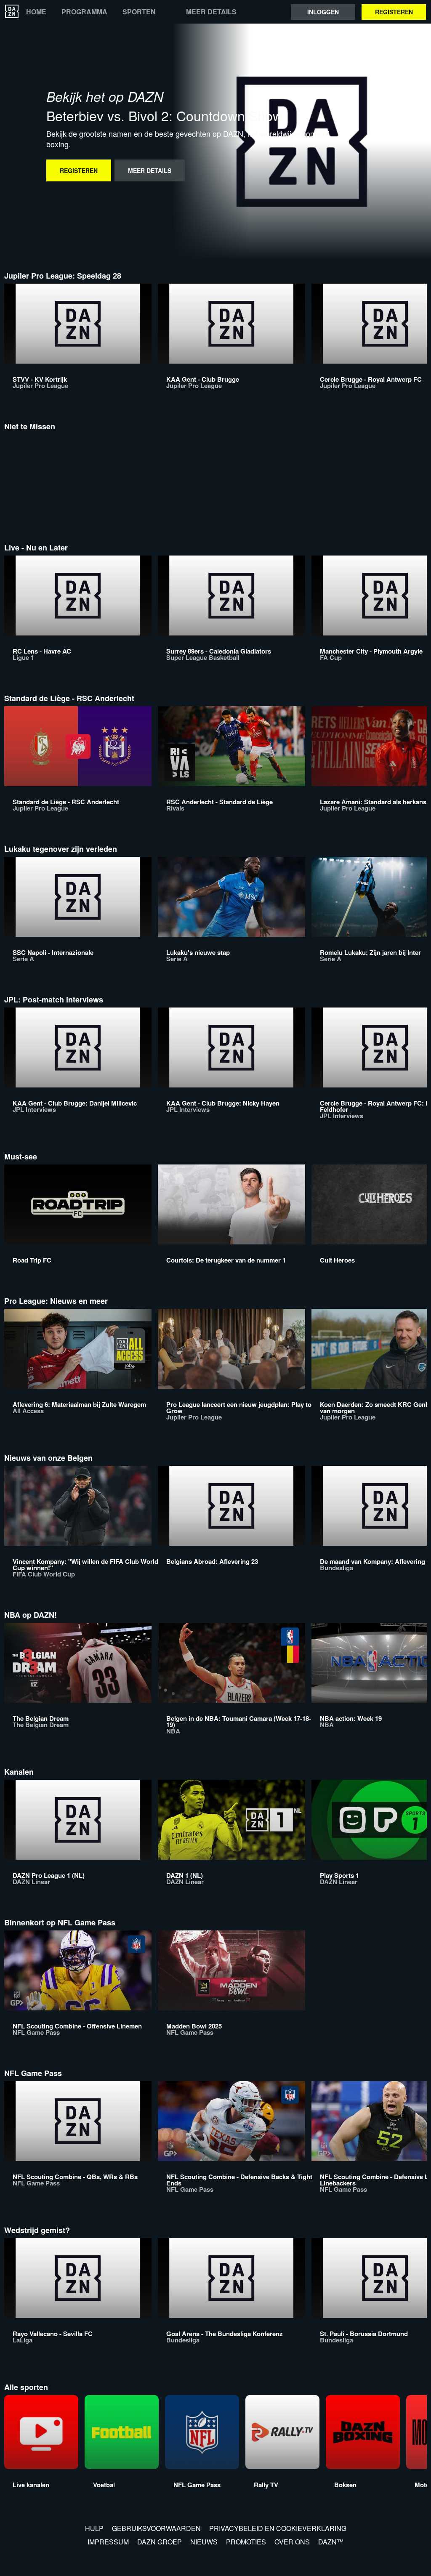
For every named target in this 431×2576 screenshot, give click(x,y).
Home (36, 12)
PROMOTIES (246, 2542)
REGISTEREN (394, 12)
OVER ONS (292, 2542)
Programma (84, 12)
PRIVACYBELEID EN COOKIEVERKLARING (278, 2528)
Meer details (211, 12)
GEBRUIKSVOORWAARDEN (156, 2528)
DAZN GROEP (160, 2542)
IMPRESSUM (108, 2542)
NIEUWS (204, 2542)
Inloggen (323, 12)
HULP (94, 2528)
